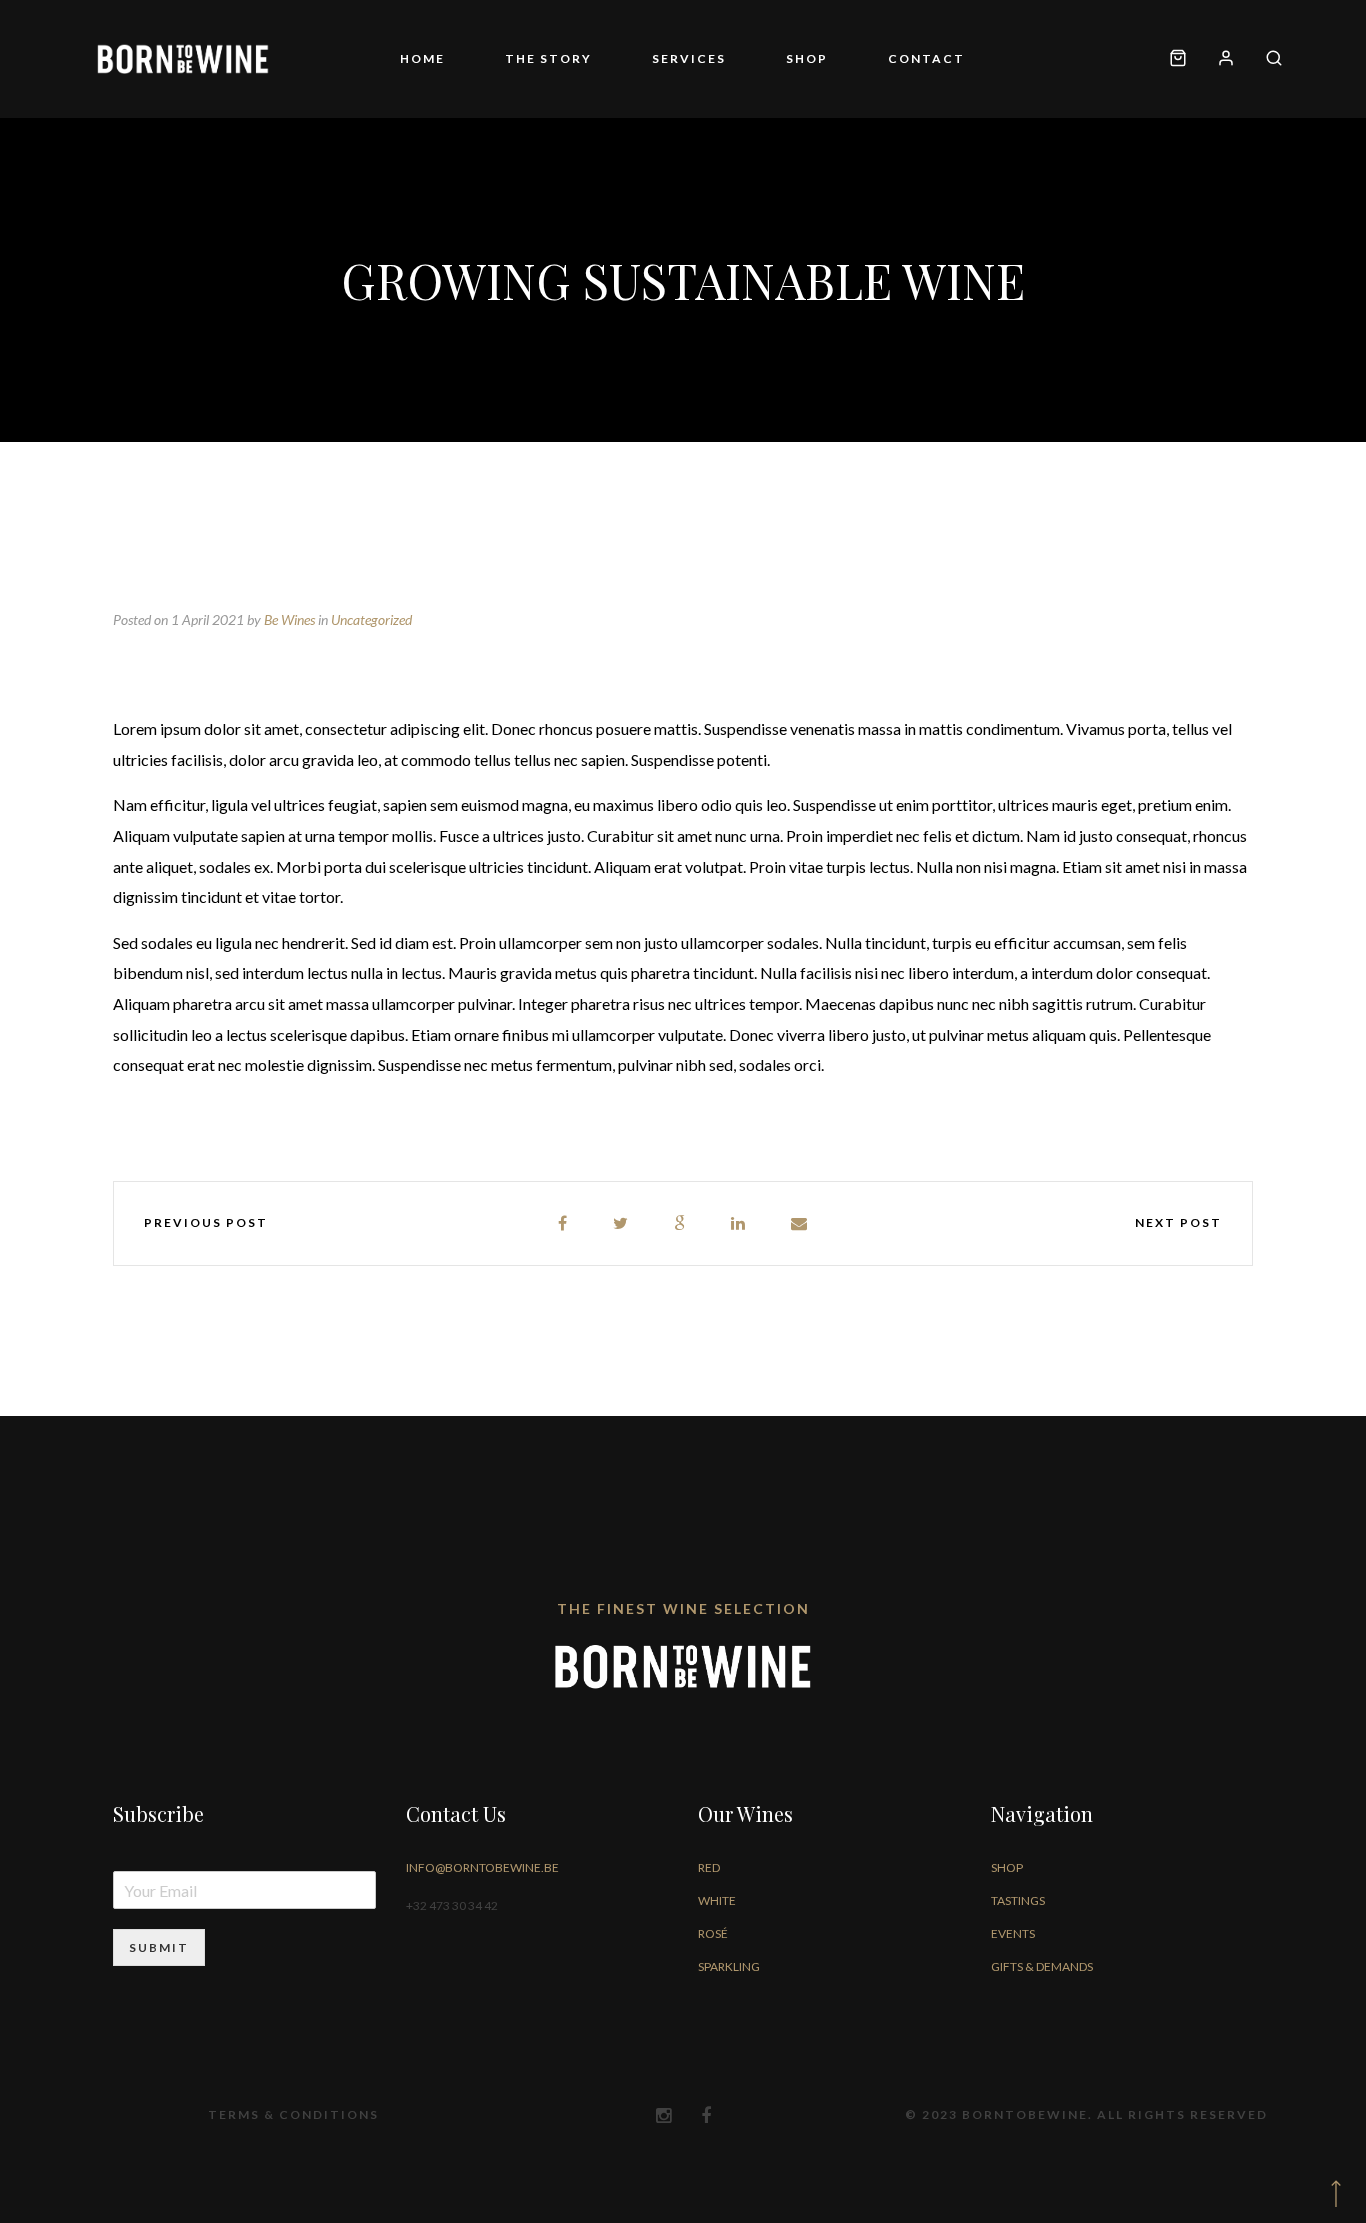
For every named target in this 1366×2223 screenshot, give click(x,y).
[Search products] (1266, 59)
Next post (1178, 1222)
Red (709, 1867)
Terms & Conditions (293, 2114)
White (717, 1900)
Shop (807, 58)
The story (548, 58)
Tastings (1018, 1900)
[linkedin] (739, 1223)
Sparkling (729, 1966)
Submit (159, 1947)
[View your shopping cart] (1178, 59)
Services (689, 58)
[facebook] (563, 1223)
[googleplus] (680, 1223)
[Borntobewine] (183, 59)
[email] (800, 1223)
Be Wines (289, 619)
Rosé (713, 1933)
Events (1013, 1933)
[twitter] (621, 1223)
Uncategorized (371, 619)
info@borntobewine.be (482, 1867)
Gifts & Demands (1042, 1966)
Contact (926, 58)
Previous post (206, 1222)
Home (422, 58)
